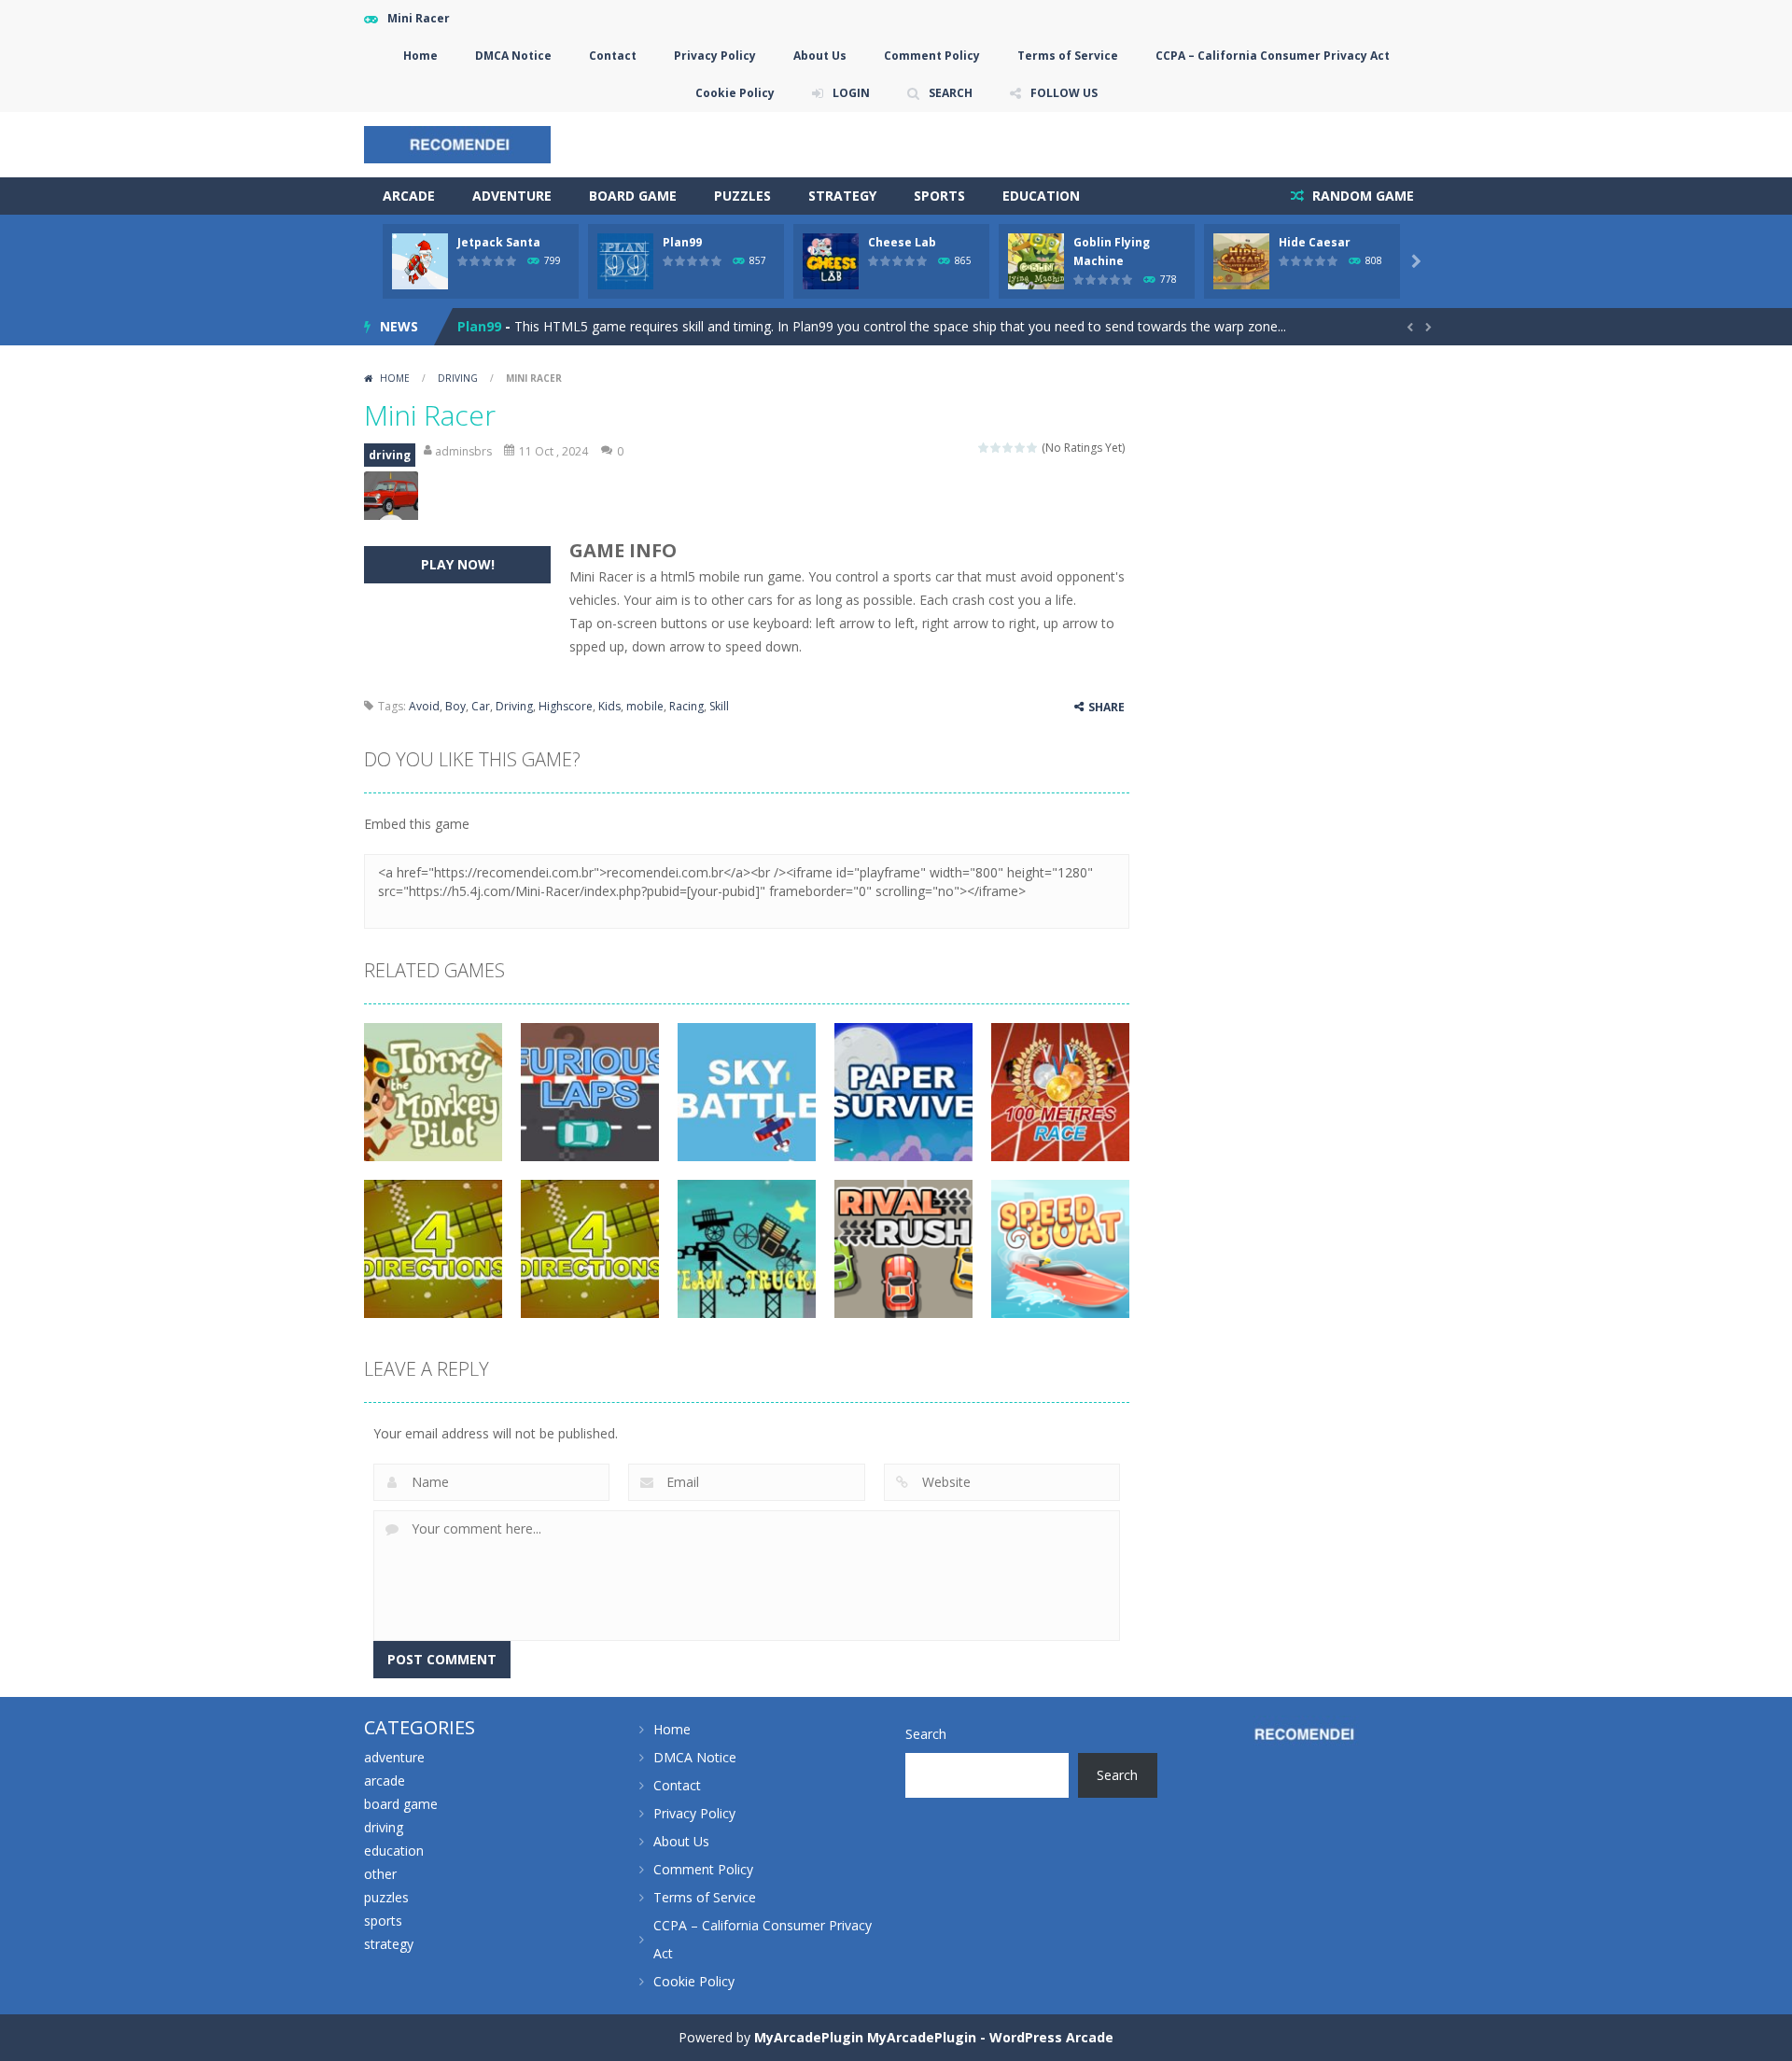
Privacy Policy (715, 56)
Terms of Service (1068, 56)
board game (633, 196)
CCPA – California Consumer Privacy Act (1273, 56)
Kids (609, 706)
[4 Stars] (1021, 448)
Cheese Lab (902, 242)
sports (939, 196)
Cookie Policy (735, 93)
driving (458, 378)
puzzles (742, 196)
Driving (514, 706)
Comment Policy (932, 56)
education (1041, 196)
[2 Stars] (996, 448)
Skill (719, 706)
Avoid (424, 706)
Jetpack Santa (499, 242)
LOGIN (851, 93)
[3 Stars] (1008, 448)
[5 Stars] (1033, 448)
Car (481, 706)
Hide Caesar (1315, 242)
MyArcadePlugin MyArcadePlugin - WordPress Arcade (934, 2037)
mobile (645, 706)
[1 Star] (984, 448)
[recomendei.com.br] (457, 143)
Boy (455, 706)
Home (420, 56)
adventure (512, 196)
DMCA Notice (513, 56)
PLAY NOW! (458, 564)
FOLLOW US (1064, 93)
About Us (820, 56)
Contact (613, 56)
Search (926, 1734)
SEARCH (951, 93)
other (380, 1874)
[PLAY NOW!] (420, 260)
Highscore (566, 706)
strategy (842, 196)
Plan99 (682, 242)
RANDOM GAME (1361, 196)
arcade (409, 196)
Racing (686, 706)
